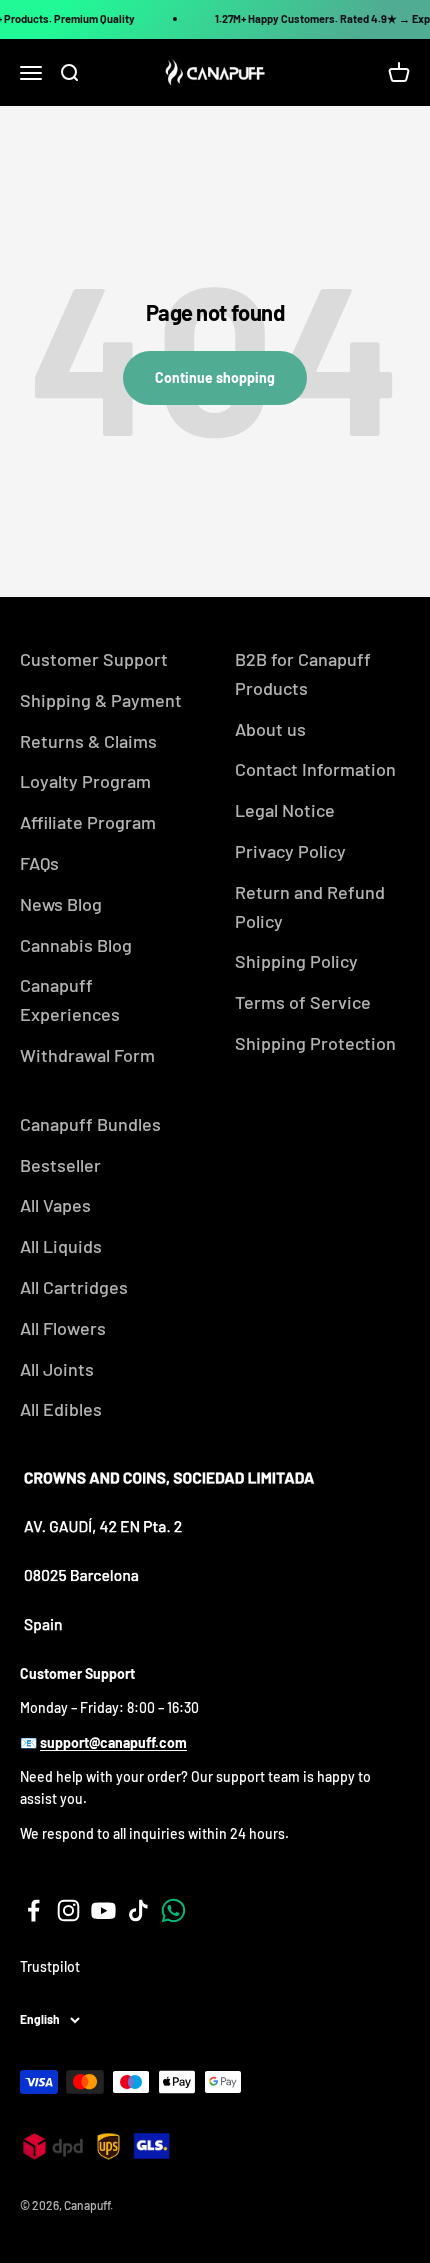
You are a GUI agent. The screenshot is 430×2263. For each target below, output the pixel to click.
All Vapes (55, 1205)
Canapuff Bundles (90, 1124)
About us (270, 729)
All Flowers (63, 1328)
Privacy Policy (290, 851)
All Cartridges (74, 1287)
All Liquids (61, 1246)
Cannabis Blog (76, 945)
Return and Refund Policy (310, 906)
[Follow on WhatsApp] (173, 1910)
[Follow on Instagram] (68, 1910)
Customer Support (94, 659)
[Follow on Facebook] (33, 1910)
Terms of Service (303, 1002)
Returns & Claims (88, 741)
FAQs (39, 863)
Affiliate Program (88, 822)
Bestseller (60, 1165)
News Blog (61, 904)
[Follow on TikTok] (138, 1910)
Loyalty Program (85, 781)
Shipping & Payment (101, 700)
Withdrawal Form (87, 1055)
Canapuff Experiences (70, 999)
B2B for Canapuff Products (303, 673)
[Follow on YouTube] (103, 1910)
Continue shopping (215, 377)
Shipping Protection (315, 1043)
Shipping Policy (296, 961)
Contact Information (315, 769)
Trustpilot (50, 1966)
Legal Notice (285, 810)
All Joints (57, 1369)
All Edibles (61, 1409)
